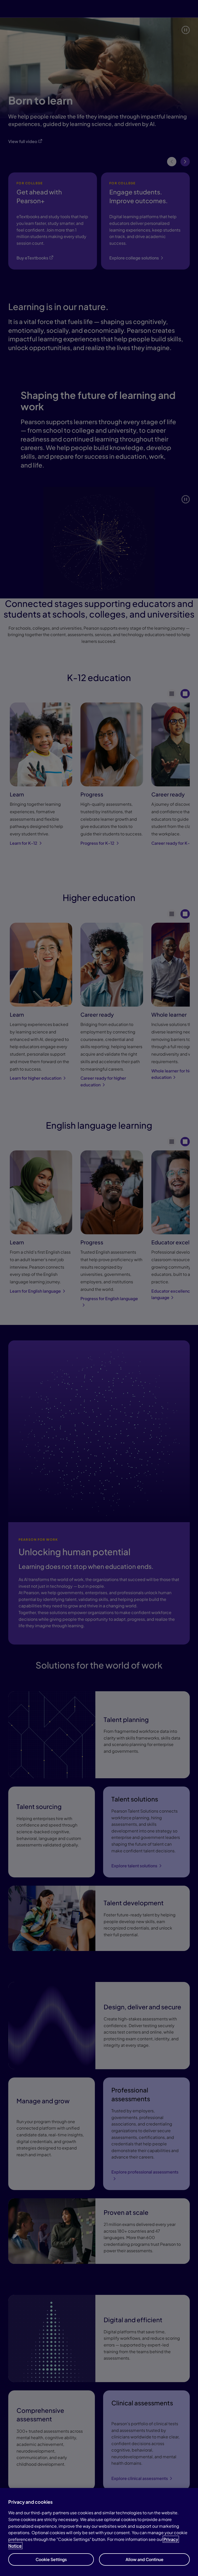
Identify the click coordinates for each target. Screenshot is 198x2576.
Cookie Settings (51, 2559)
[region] (99, 2532)
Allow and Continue (145, 2559)
